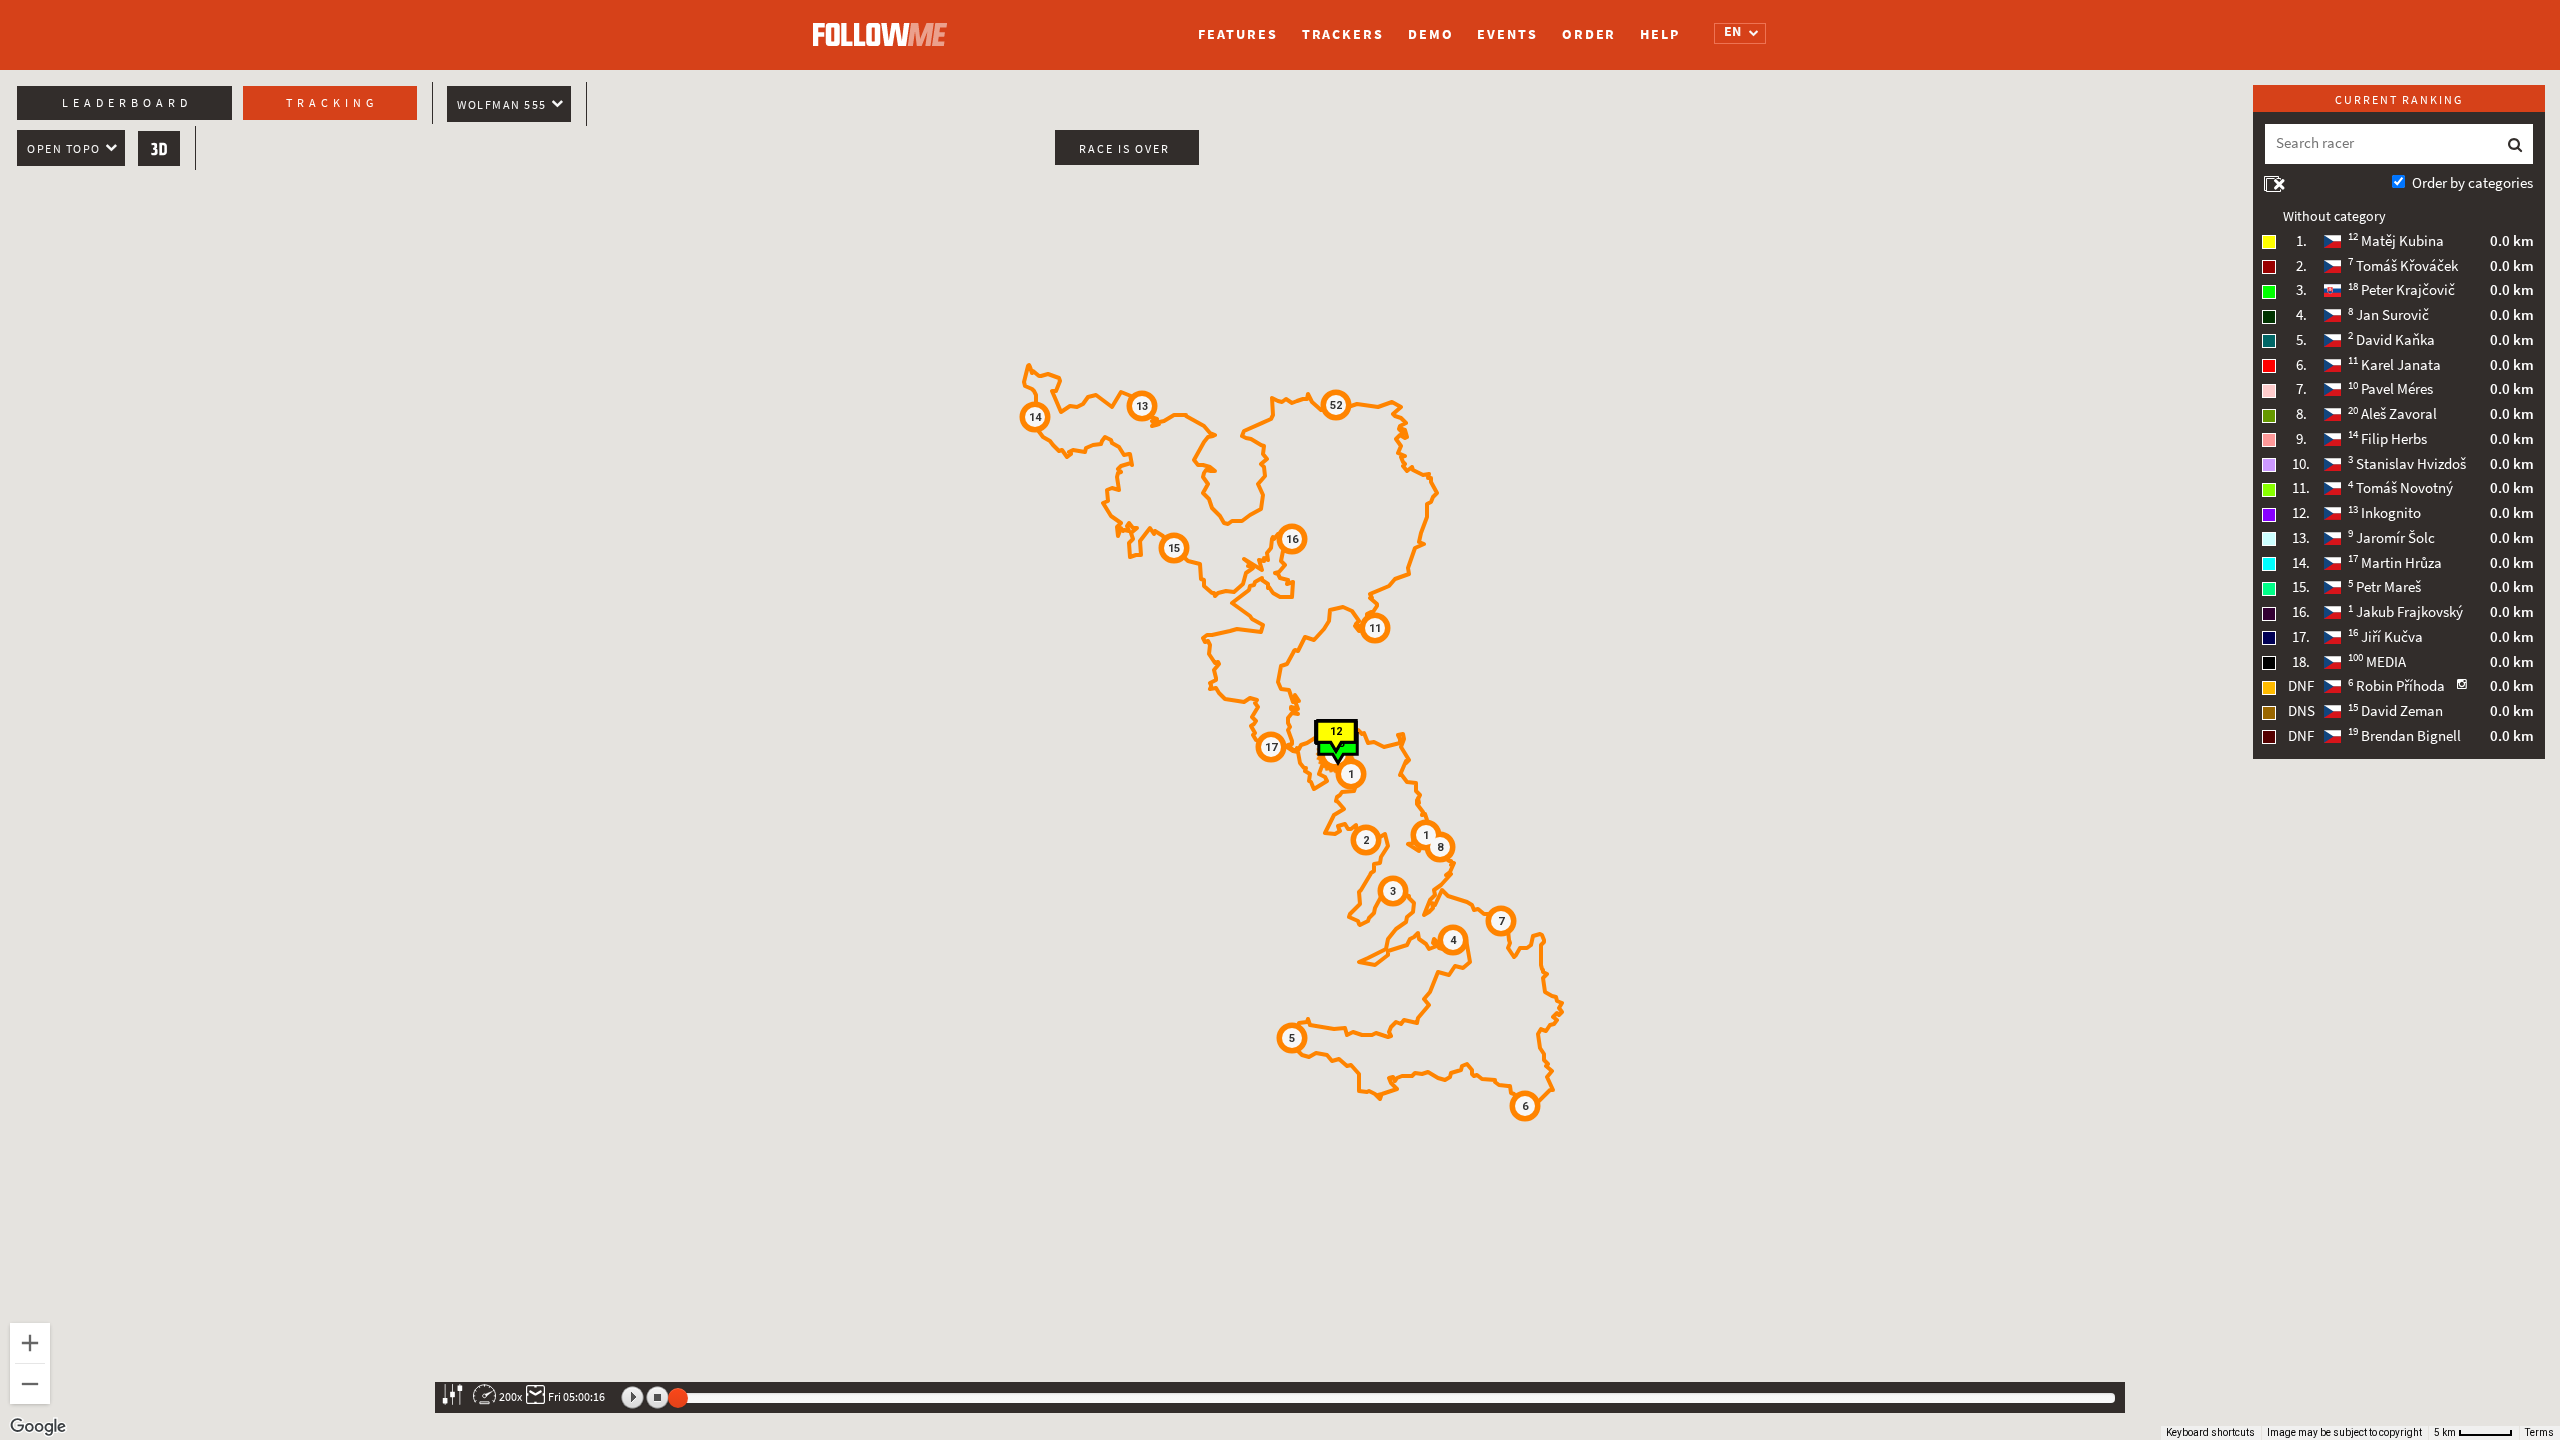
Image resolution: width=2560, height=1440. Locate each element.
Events (1507, 34)
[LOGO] (885, 25)
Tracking (332, 103)
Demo (1431, 34)
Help (1660, 34)
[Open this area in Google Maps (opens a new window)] (38, 1427)
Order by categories (2472, 183)
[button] (1366, 840)
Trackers (1343, 34)
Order (1589, 34)
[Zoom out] (30, 1384)
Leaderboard (127, 103)
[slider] (678, 1398)
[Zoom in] (30, 1343)
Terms (2539, 1432)
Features (1237, 34)
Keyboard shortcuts (2210, 1432)
